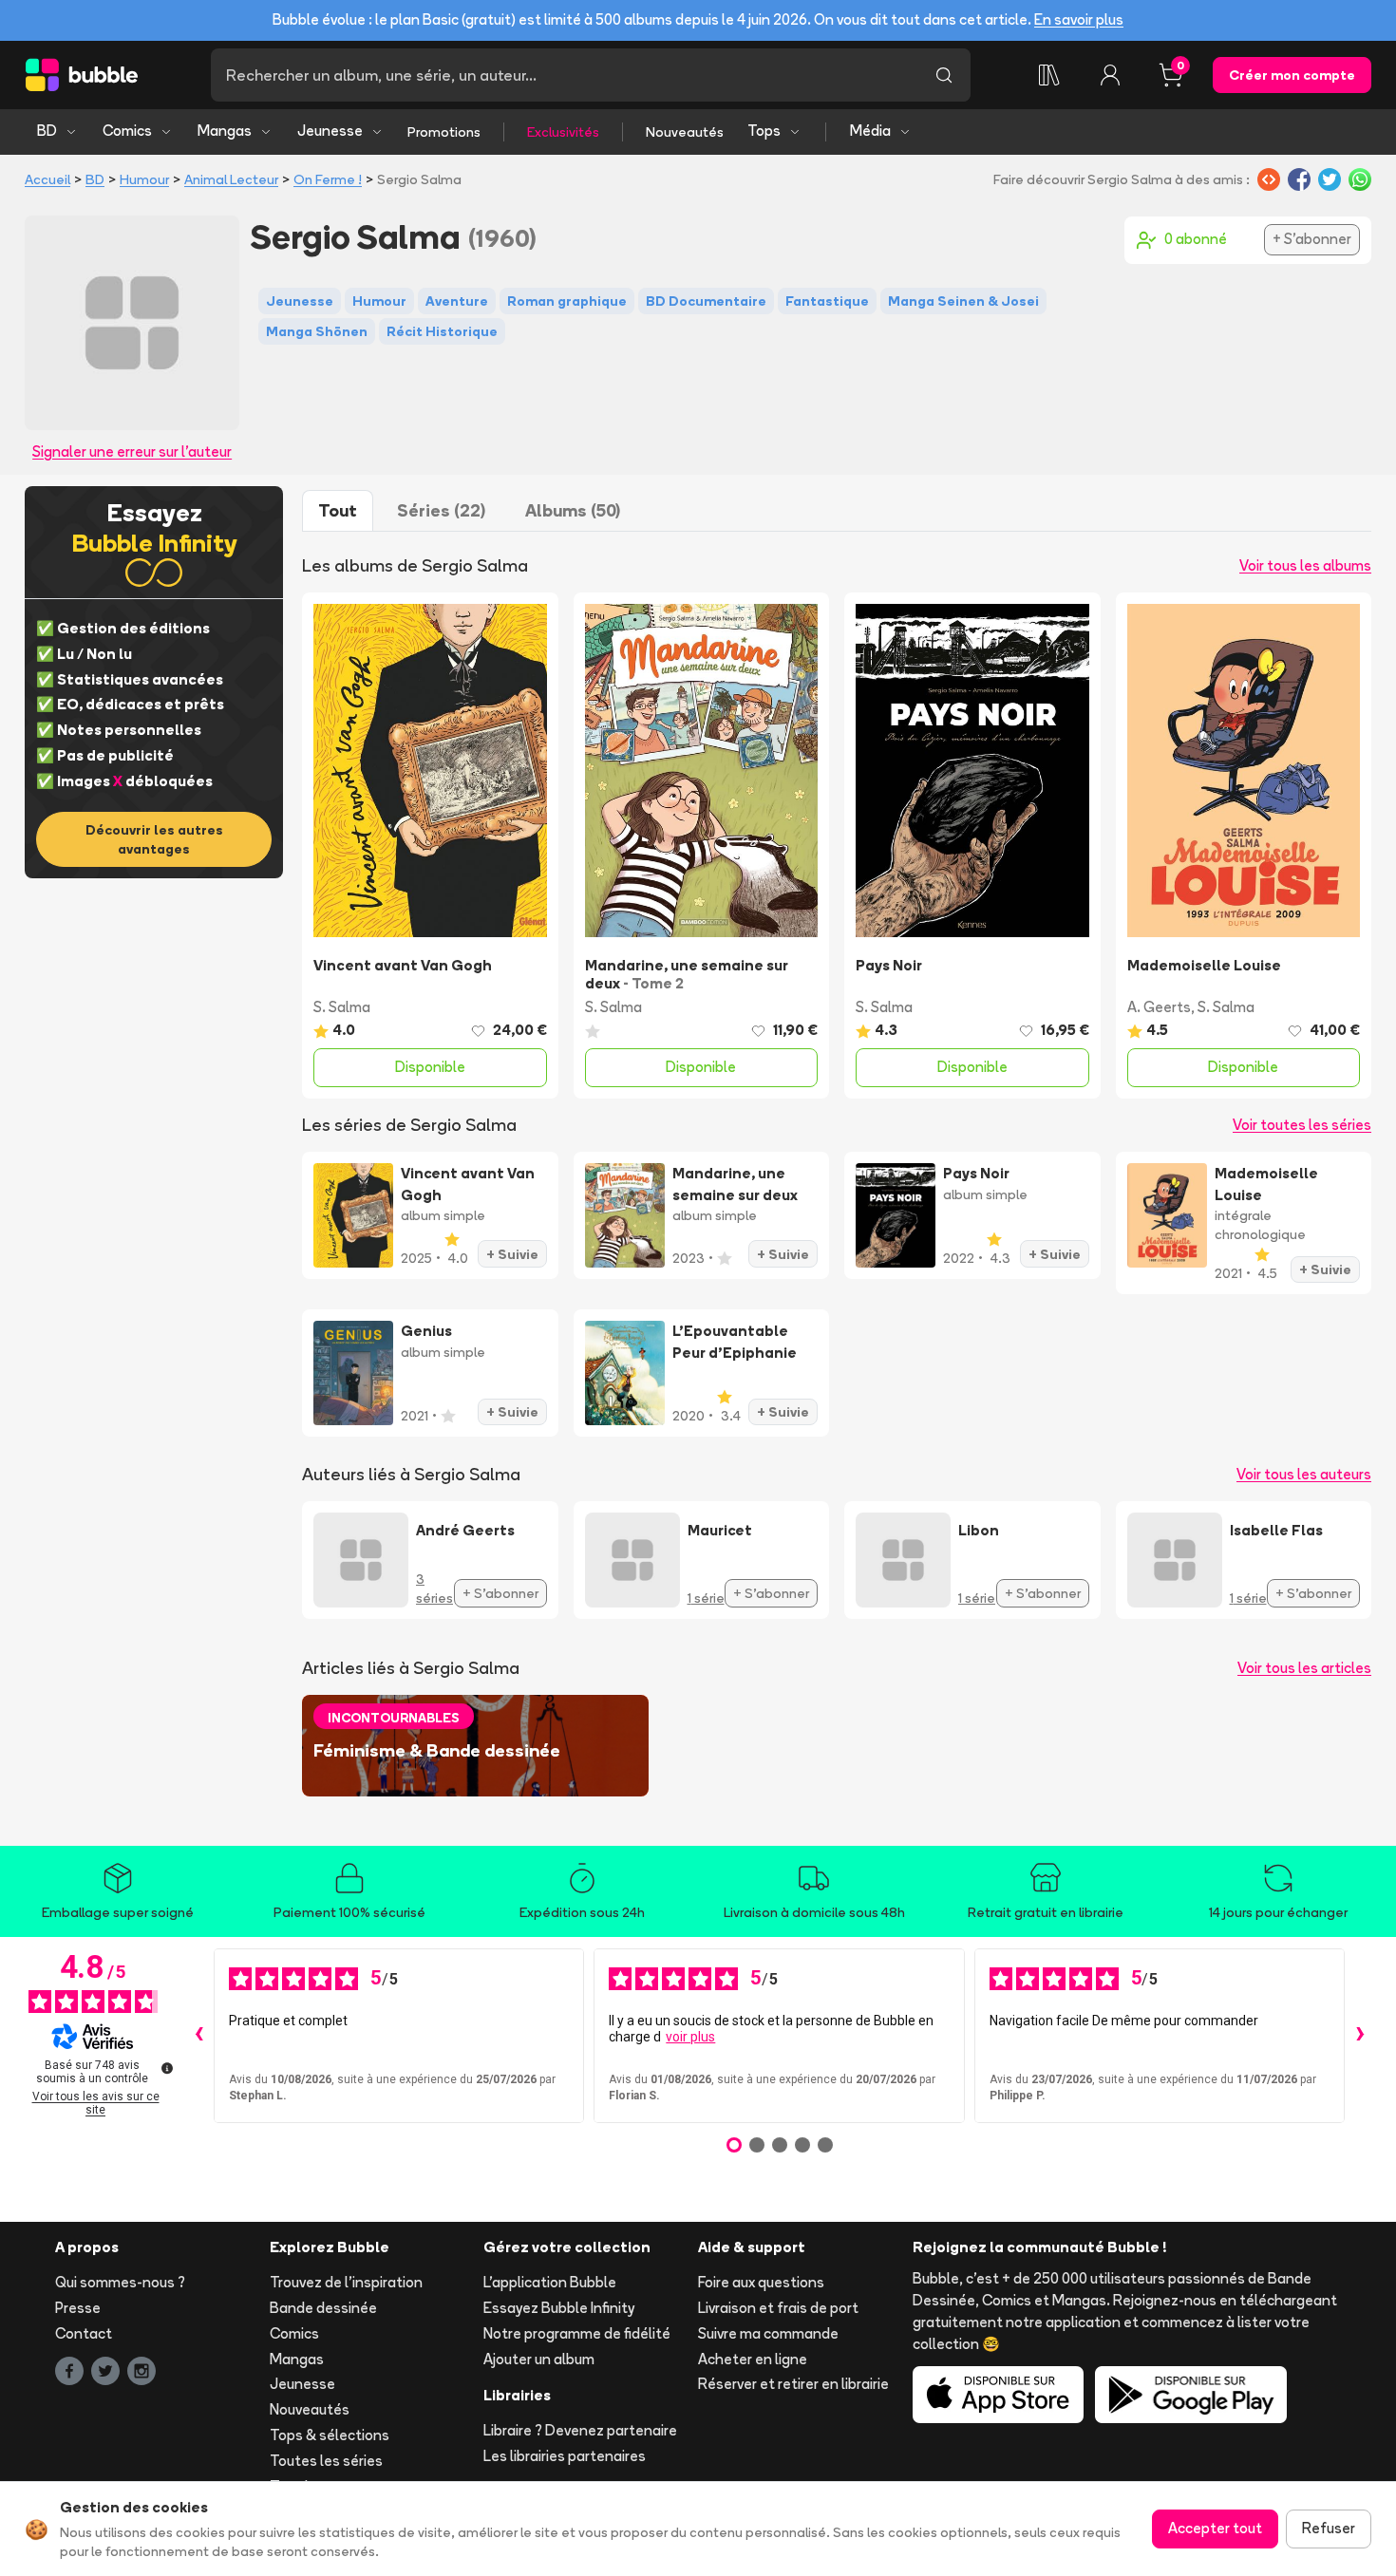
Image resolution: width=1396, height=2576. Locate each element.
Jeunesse (330, 131)
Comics (127, 131)
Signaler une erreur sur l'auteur (132, 451)
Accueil (47, 179)
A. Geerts (1159, 1007)
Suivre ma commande (768, 2333)
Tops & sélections (330, 2435)
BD (47, 131)
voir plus (690, 2037)
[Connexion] (1110, 75)
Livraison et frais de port (778, 2308)
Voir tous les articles (1304, 1668)
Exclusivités (563, 132)
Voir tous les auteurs (1304, 1474)
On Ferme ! (328, 179)
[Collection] (1049, 75)
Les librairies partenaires (565, 2456)
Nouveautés (685, 132)
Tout (338, 510)
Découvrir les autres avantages (154, 839)
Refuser (1329, 2528)
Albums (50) (573, 510)
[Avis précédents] (198, 2036)
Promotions (444, 132)
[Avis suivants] (1360, 2036)
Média (870, 131)
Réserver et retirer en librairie (793, 2384)
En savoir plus (1079, 19)
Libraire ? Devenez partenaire (580, 2430)
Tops (764, 131)
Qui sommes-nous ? (120, 2282)
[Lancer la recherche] (944, 75)
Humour (144, 179)
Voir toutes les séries (1302, 1125)
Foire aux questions (761, 2282)
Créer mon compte (1292, 75)
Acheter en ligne (753, 2359)
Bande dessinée (323, 2308)
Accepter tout (1215, 2528)
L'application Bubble (550, 2282)
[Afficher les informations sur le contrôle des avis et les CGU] (167, 2068)
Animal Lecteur (231, 179)
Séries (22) (441, 510)
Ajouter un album (539, 2359)
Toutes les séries (326, 2461)
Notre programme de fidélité (577, 2333)
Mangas (225, 131)
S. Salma (342, 1007)
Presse (78, 2308)
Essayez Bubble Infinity (559, 2308)
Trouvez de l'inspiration (346, 2282)
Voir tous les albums (1305, 565)
